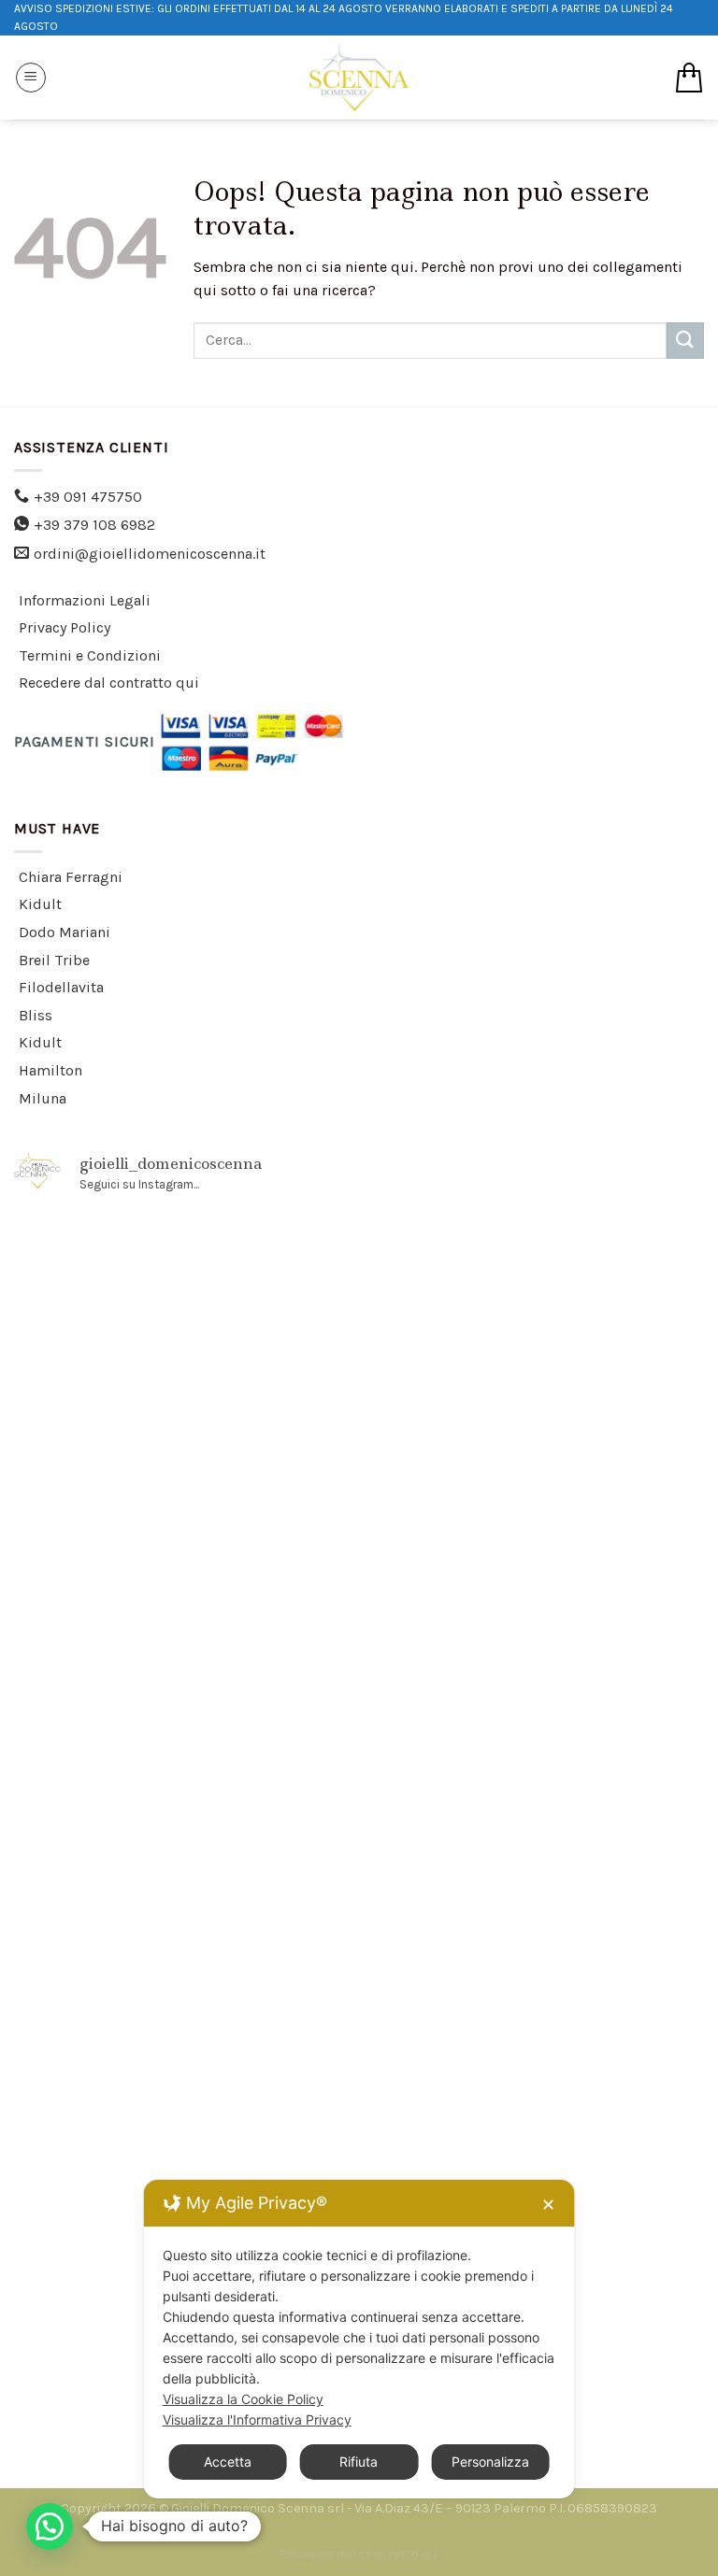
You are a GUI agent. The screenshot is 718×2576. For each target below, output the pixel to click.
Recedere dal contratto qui (109, 683)
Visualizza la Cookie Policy (243, 2399)
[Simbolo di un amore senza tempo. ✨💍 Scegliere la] (534, 1715)
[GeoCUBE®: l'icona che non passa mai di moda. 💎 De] (534, 1315)
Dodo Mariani (65, 932)
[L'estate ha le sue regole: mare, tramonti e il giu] (184, 1914)
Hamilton (50, 1070)
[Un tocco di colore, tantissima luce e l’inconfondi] (184, 1515)
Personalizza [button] (490, 2462)
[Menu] (31, 78)
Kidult (40, 904)
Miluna (43, 1098)
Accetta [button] (228, 2462)
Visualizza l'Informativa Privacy (257, 2419)
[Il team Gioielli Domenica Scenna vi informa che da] (184, 2114)
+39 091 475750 (88, 497)
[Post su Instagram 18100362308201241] (184, 1315)
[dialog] (359, 2339)
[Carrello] (689, 78)
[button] (50, 2526)
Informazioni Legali (85, 600)
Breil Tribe (54, 960)
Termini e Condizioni (90, 655)
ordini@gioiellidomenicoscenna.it (150, 554)
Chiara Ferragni (71, 877)
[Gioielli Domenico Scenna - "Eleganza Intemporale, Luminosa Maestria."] (359, 78)
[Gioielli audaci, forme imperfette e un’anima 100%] (534, 1515)
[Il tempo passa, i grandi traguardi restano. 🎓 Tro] (184, 1715)
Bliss (36, 1015)
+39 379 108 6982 (94, 525)
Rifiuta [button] (359, 2462)
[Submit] (685, 341)
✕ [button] (548, 2205)
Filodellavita (61, 987)
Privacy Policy (65, 627)
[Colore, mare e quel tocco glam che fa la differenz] (534, 2114)
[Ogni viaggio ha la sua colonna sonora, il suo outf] (534, 1914)
